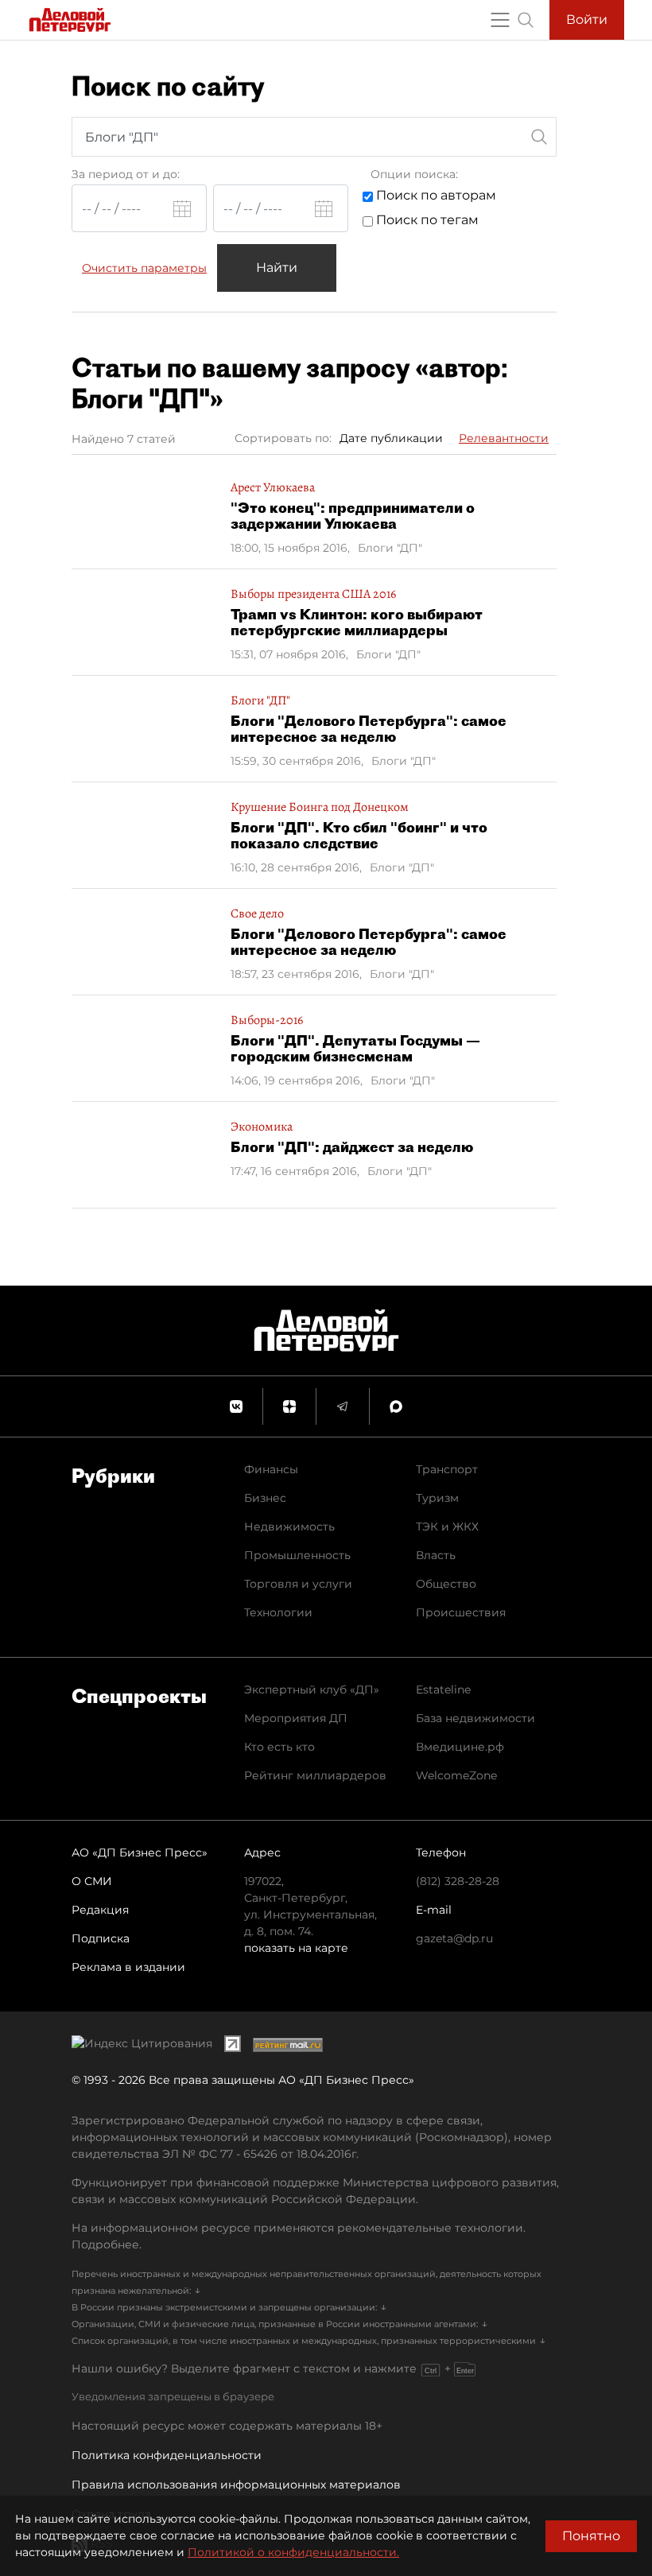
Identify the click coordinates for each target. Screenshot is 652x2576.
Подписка (101, 1938)
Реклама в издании (128, 1967)
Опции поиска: (414, 174)
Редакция (100, 1910)
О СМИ (92, 1881)
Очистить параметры (144, 268)
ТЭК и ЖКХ (447, 1527)
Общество (446, 1584)
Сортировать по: (283, 438)
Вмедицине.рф (460, 1747)
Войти (587, 19)
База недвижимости (475, 1718)
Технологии (278, 1612)
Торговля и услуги (298, 1584)
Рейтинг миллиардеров (315, 1775)
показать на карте (296, 1948)
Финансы (271, 1469)
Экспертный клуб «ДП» (312, 1690)
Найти (277, 268)
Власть (436, 1555)
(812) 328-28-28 (458, 1881)
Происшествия (461, 1612)
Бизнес (265, 1498)
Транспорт (447, 1469)
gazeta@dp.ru (454, 1938)
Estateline (443, 1690)
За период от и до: (126, 174)
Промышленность (297, 1555)
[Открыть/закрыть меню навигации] (500, 20)
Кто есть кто (279, 1747)
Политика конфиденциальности (167, 2455)
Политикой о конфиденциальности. (293, 2552)
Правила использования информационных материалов (236, 2485)
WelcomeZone (456, 1775)
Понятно (591, 2536)
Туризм (437, 1498)
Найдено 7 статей (124, 439)
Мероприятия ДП (296, 1718)
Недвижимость (289, 1527)
